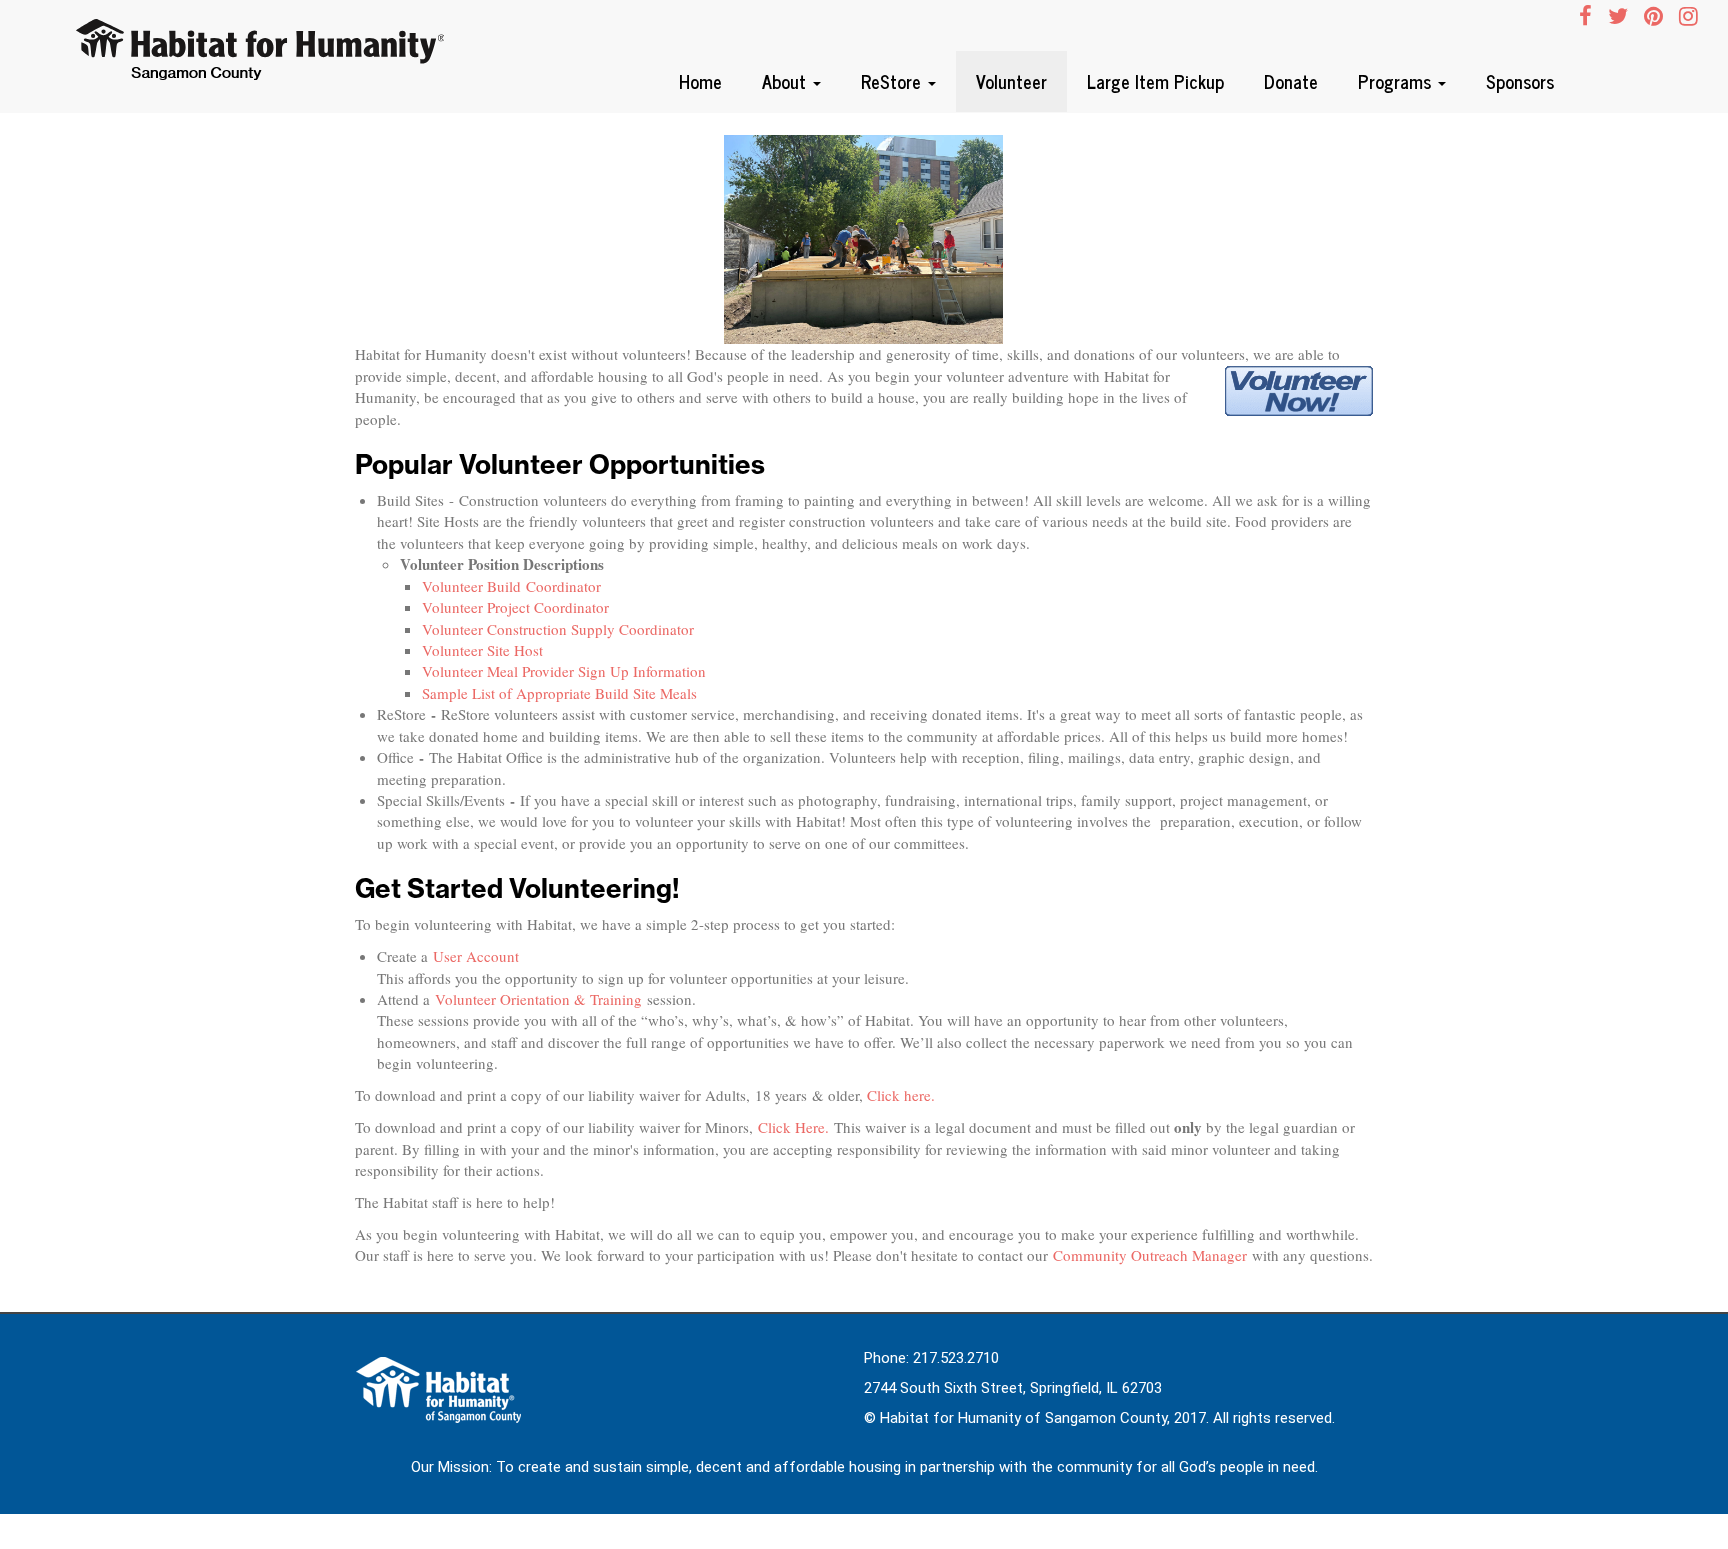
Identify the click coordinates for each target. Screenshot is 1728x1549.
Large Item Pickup (1155, 81)
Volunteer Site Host (482, 650)
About (786, 81)
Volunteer (1011, 81)
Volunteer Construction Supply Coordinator (558, 629)
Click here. (901, 1095)
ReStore (893, 81)
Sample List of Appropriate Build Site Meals (559, 693)
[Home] (265, 52)
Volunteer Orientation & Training (541, 999)
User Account (478, 956)
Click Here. (793, 1127)
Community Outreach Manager (1150, 1255)
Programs (1397, 81)
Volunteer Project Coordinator (515, 607)
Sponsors (1520, 81)
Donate (1291, 81)
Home (700, 81)
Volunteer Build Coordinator (511, 586)
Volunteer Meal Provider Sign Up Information (564, 671)
